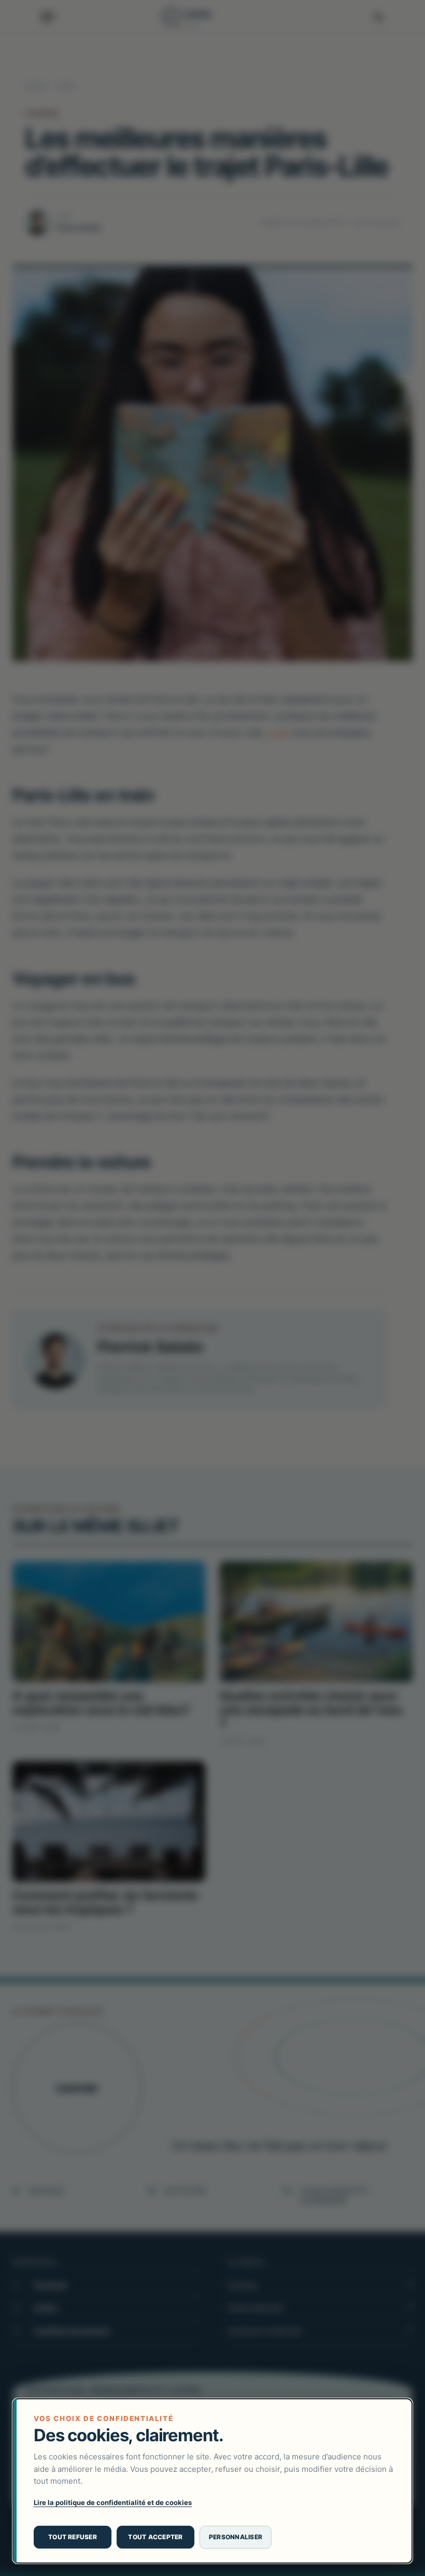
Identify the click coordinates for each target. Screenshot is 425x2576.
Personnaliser (236, 2537)
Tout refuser (73, 2537)
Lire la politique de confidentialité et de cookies (113, 2502)
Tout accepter (155, 2537)
